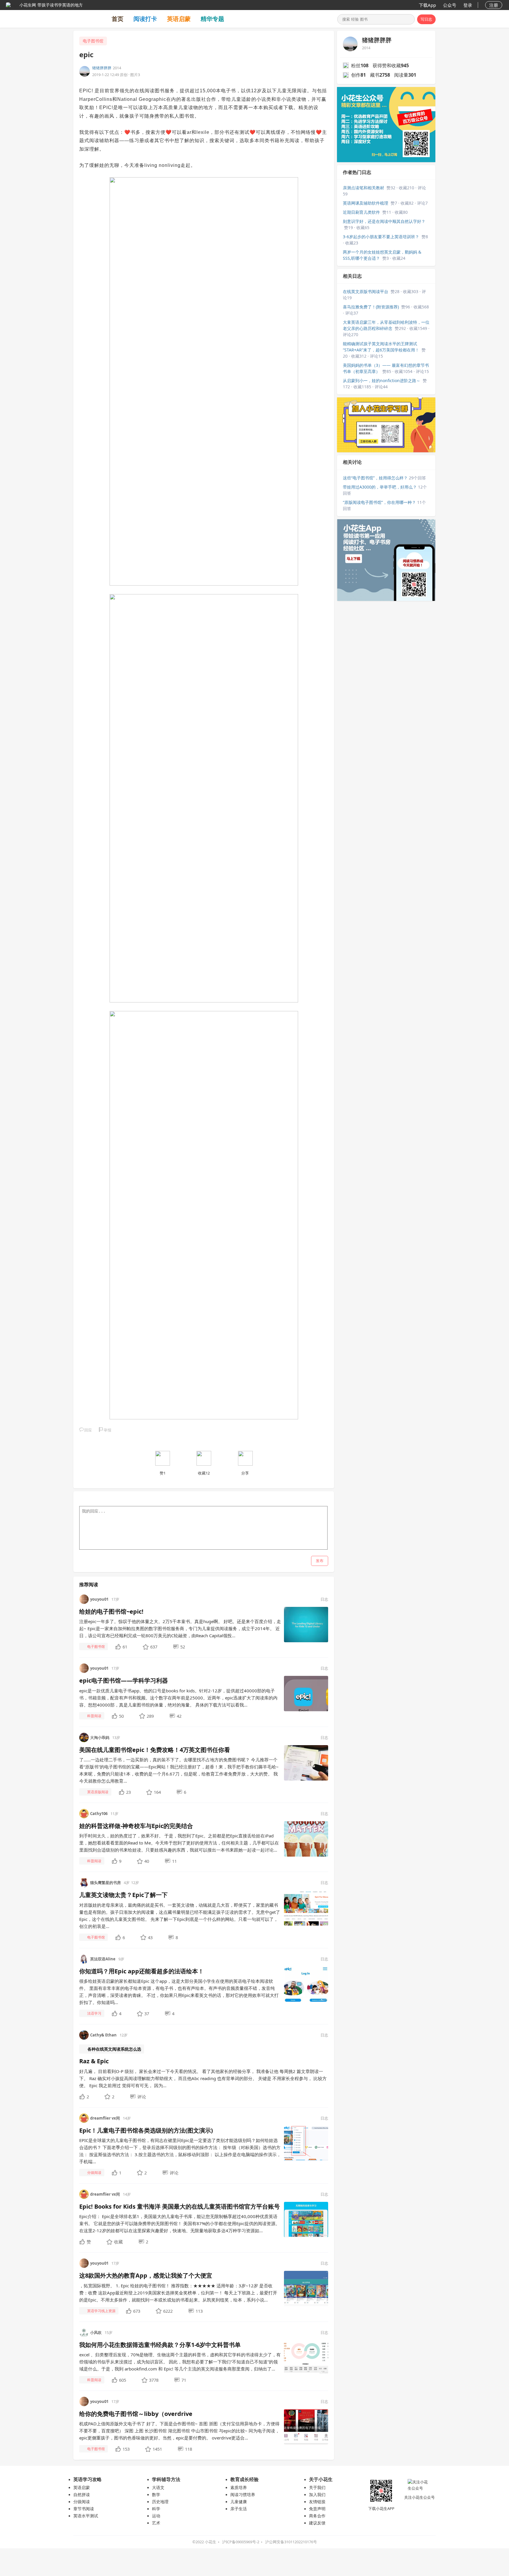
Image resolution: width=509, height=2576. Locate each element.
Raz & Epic (94, 2061)
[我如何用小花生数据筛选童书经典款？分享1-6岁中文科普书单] (306, 2357)
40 (147, 1861)
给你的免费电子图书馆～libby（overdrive (136, 2414)
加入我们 (317, 2494)
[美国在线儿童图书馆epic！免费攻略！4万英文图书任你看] (306, 1762)
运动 (156, 2516)
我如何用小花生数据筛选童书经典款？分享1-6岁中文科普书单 (160, 2345)
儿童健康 (239, 2502)
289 (150, 1716)
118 (189, 2449)
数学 (156, 2494)
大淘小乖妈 (100, 1737)
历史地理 (160, 2502)
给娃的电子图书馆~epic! (111, 1611)
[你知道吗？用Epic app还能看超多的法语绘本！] (306, 1984)
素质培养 (239, 2487)
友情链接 (317, 2502)
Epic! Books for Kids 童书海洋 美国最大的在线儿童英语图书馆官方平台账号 (180, 2206)
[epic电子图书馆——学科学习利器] (306, 1693)
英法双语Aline (103, 1959)
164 (157, 1792)
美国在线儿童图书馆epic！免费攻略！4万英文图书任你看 (155, 1750)
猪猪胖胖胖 (102, 68)
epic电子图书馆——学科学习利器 (124, 1680)
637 (154, 1647)
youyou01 (99, 1599)
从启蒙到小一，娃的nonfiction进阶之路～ (382, 380)
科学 (156, 2509)
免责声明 (317, 2509)
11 (174, 1861)
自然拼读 (82, 2494)
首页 (118, 19)
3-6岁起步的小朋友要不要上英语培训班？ (381, 237)
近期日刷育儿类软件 (361, 212)
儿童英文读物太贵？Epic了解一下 (123, 1895)
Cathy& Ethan (103, 2035)
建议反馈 (317, 2523)
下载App (427, 5)
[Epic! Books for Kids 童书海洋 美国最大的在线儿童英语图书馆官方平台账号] (306, 2219)
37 (147, 2013)
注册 (494, 5)
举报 (108, 1430)
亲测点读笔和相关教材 (363, 188)
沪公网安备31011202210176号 (291, 2542)
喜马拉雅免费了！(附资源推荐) (371, 307)
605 (123, 2380)
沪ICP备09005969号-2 (241, 2542)
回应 (88, 1430)
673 (137, 2311)
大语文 (158, 2487)
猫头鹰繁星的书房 (105, 1883)
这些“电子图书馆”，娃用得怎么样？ (375, 478)
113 (199, 2311)
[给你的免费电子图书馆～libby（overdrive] (306, 2426)
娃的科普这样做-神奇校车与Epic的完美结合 (136, 1826)
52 (183, 1647)
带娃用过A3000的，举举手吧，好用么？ (380, 487)
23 (128, 1792)
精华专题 (212, 19)
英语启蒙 (179, 19)
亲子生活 (239, 2509)
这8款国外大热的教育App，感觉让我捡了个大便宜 (146, 2275)
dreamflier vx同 (105, 2118)
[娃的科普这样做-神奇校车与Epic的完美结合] (306, 1839)
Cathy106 (99, 1814)
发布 (320, 1561)
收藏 (118, 2242)
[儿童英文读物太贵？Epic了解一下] (306, 1908)
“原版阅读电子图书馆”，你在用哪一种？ (379, 502)
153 (126, 2449)
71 (184, 2380)
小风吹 (96, 2332)
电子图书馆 (93, 41)
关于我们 (317, 2487)
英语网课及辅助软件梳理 (366, 203)
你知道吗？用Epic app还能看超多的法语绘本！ (142, 1971)
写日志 (426, 19)
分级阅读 (82, 2502)
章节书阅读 (84, 2509)
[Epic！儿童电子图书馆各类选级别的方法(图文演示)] (306, 2143)
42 (179, 1716)
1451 (157, 2449)
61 (125, 1647)
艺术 (156, 2523)
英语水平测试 (86, 2516)
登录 (468, 5)
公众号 (450, 5)
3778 (154, 2380)
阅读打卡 (145, 19)
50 (121, 1716)
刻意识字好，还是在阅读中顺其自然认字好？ (384, 221)
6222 (168, 2311)
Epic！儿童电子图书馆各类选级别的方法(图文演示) (146, 2130)
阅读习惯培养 (243, 2494)
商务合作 (317, 2516)
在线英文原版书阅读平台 (366, 291)
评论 (142, 2097)
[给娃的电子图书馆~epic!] (306, 1624)
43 (150, 1937)
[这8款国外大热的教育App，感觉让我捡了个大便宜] (306, 2288)
